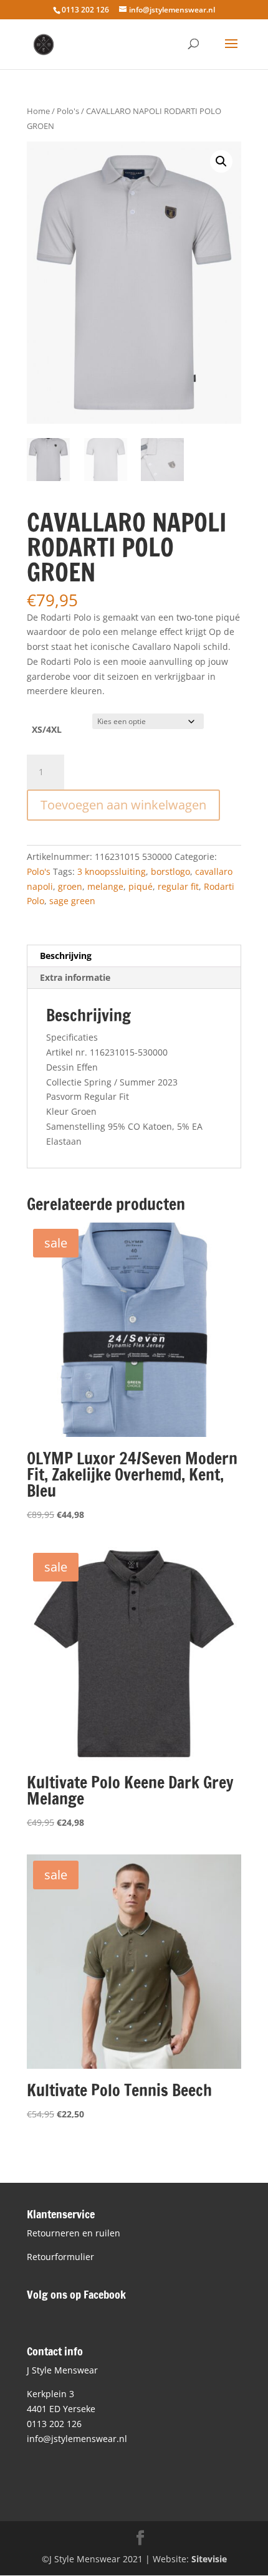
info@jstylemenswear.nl (77, 2439)
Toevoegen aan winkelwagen (123, 805)
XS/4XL (47, 729)
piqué (141, 886)
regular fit (178, 886)
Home (38, 111)
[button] (221, 161)
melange (105, 886)
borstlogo (170, 871)
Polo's (68, 111)
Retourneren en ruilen (74, 2233)
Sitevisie (209, 2559)
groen (70, 886)
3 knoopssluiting (112, 871)
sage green (72, 901)
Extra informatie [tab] (75, 977)
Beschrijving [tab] (66, 956)
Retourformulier (60, 2257)
